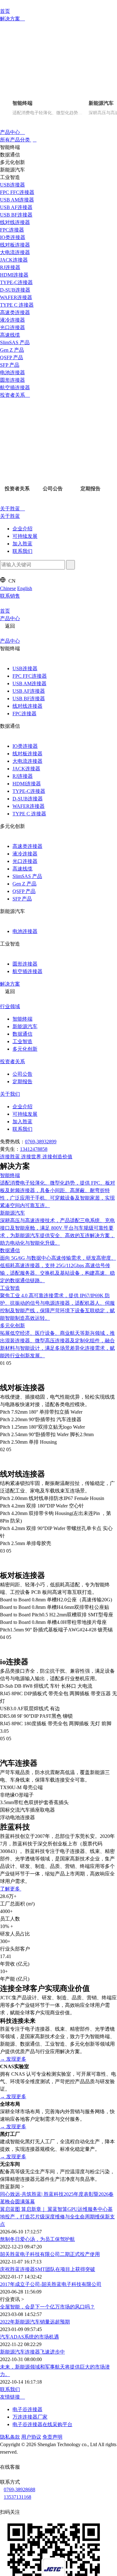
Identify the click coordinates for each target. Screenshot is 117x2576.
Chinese (8, 592)
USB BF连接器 (29, 704)
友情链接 (11, 2046)
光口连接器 (25, 867)
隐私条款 (10, 2086)
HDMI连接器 (27, 790)
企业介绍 (22, 532)
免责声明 (52, 2086)
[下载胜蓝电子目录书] (2, 2342)
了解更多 (11, 1538)
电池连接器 (25, 938)
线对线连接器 (27, 712)
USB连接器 (25, 674)
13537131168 (19, 2148)
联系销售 (10, 600)
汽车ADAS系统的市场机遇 (29, 1986)
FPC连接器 (24, 719)
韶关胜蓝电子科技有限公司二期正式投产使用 (50, 1903)
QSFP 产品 (24, 898)
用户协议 (31, 2086)
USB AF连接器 (29, 697)
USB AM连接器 (29, 689)
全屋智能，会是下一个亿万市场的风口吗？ (47, 1956)
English (25, 592)
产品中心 (11, 133)
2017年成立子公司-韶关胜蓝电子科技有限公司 (51, 1933)
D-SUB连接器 (28, 805)
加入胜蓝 (22, 547)
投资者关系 (13, 398)
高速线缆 (22, 875)
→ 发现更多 (13, 1708)
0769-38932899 (41, 1150)
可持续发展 (25, 540)
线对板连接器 (27, 760)
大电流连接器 (27, 767)
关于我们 (10, 1102)
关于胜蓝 (11, 512)
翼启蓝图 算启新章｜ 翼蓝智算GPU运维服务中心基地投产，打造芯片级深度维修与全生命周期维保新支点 (57, 1866)
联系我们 (22, 555)
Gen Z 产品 (24, 890)
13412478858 (34, 1158)
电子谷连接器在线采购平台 (42, 2074)
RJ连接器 (23, 782)
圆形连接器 (25, 971)
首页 (5, 11)
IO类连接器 (25, 752)
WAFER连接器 (29, 812)
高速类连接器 (27, 852)
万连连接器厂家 (30, 2066)
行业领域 (10, 1014)
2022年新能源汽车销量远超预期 (35, 1971)
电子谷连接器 (27, 2059)
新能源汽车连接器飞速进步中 (32, 2001)
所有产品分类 (16, 141)
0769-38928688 (21, 2140)
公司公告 (22, 1082)
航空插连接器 (27, 978)
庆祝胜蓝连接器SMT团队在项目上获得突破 (48, 1918)
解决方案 (11, 19)
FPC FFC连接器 (30, 682)
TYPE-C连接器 (29, 797)
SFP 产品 (22, 905)
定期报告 (22, 1090)
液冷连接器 (25, 860)
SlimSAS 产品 (27, 882)
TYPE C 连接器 (29, 820)
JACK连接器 (26, 775)
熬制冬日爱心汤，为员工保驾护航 (37, 1888)
